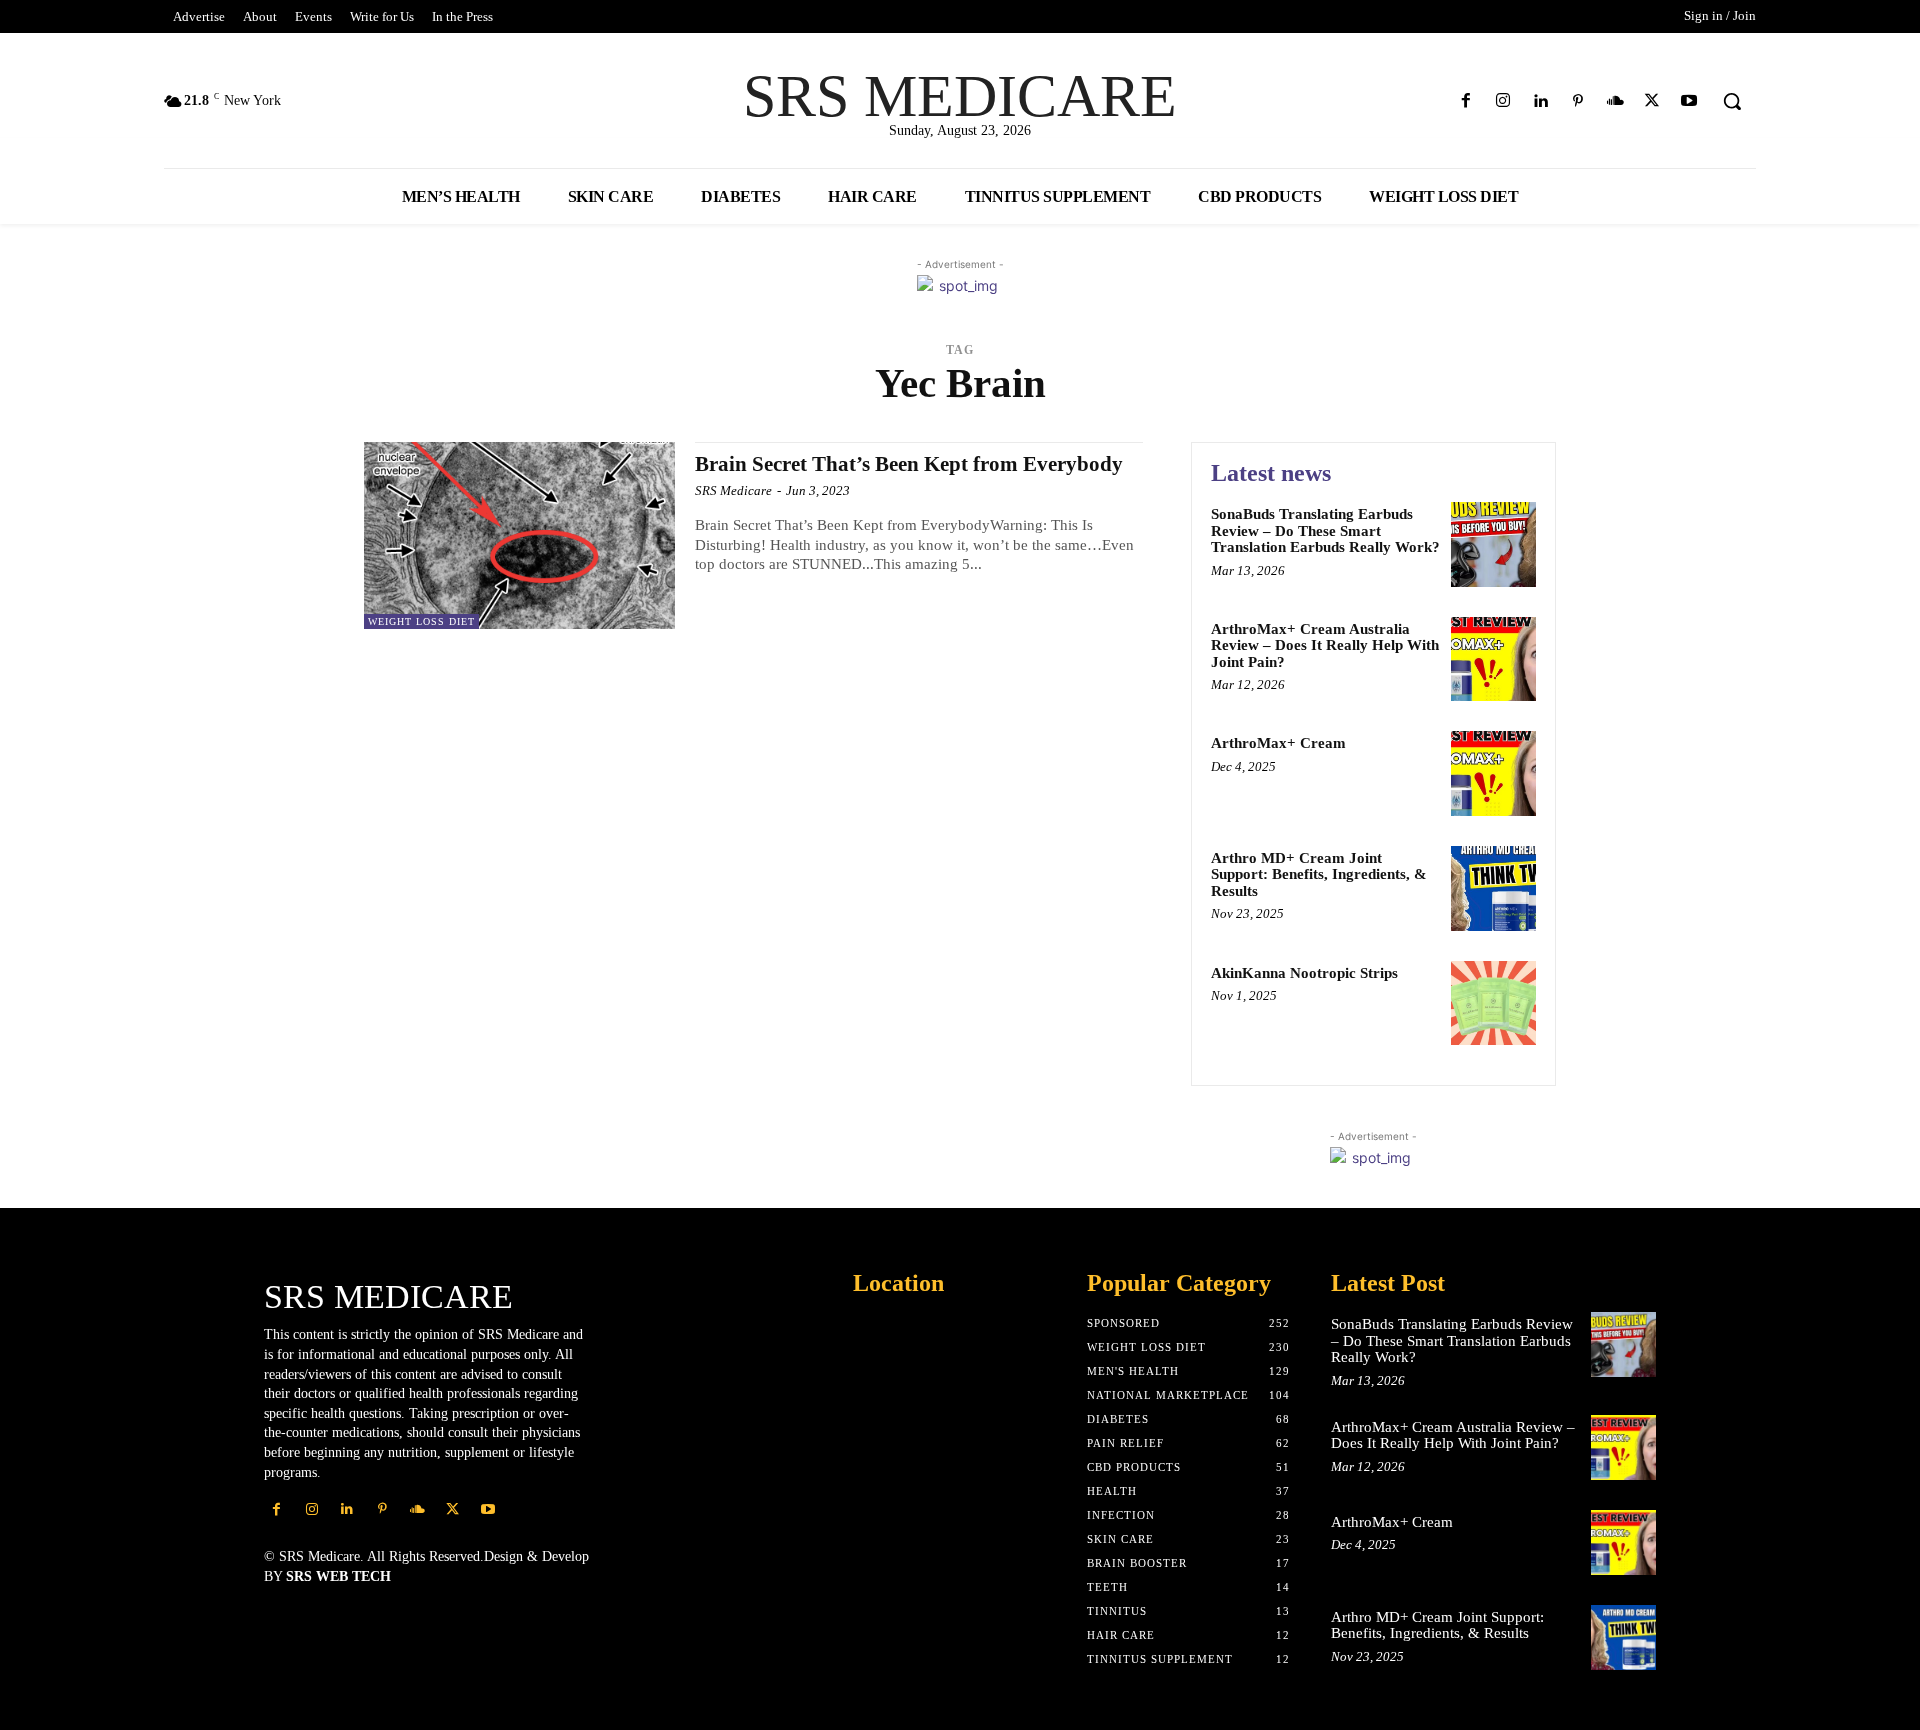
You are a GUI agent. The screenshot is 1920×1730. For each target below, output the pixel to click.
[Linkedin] (1540, 101)
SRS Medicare (733, 490)
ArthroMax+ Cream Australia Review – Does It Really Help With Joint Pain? (1325, 645)
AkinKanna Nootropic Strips (1304, 973)
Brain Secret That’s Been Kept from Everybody (909, 464)
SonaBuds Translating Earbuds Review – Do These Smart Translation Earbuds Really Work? (1325, 530)
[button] (1732, 101)
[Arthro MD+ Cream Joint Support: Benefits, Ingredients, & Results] (1493, 888)
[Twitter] (1652, 101)
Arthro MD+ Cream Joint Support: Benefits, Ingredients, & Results (1319, 874)
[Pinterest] (1577, 101)
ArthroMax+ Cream (1278, 743)
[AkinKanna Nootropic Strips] (1493, 1003)
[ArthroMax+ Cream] (1493, 773)
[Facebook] (1466, 101)
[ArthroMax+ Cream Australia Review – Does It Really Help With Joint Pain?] (1493, 659)
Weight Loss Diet (421, 621)
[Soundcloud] (1614, 101)
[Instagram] (1503, 101)
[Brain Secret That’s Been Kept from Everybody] (519, 535)
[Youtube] (1689, 101)
